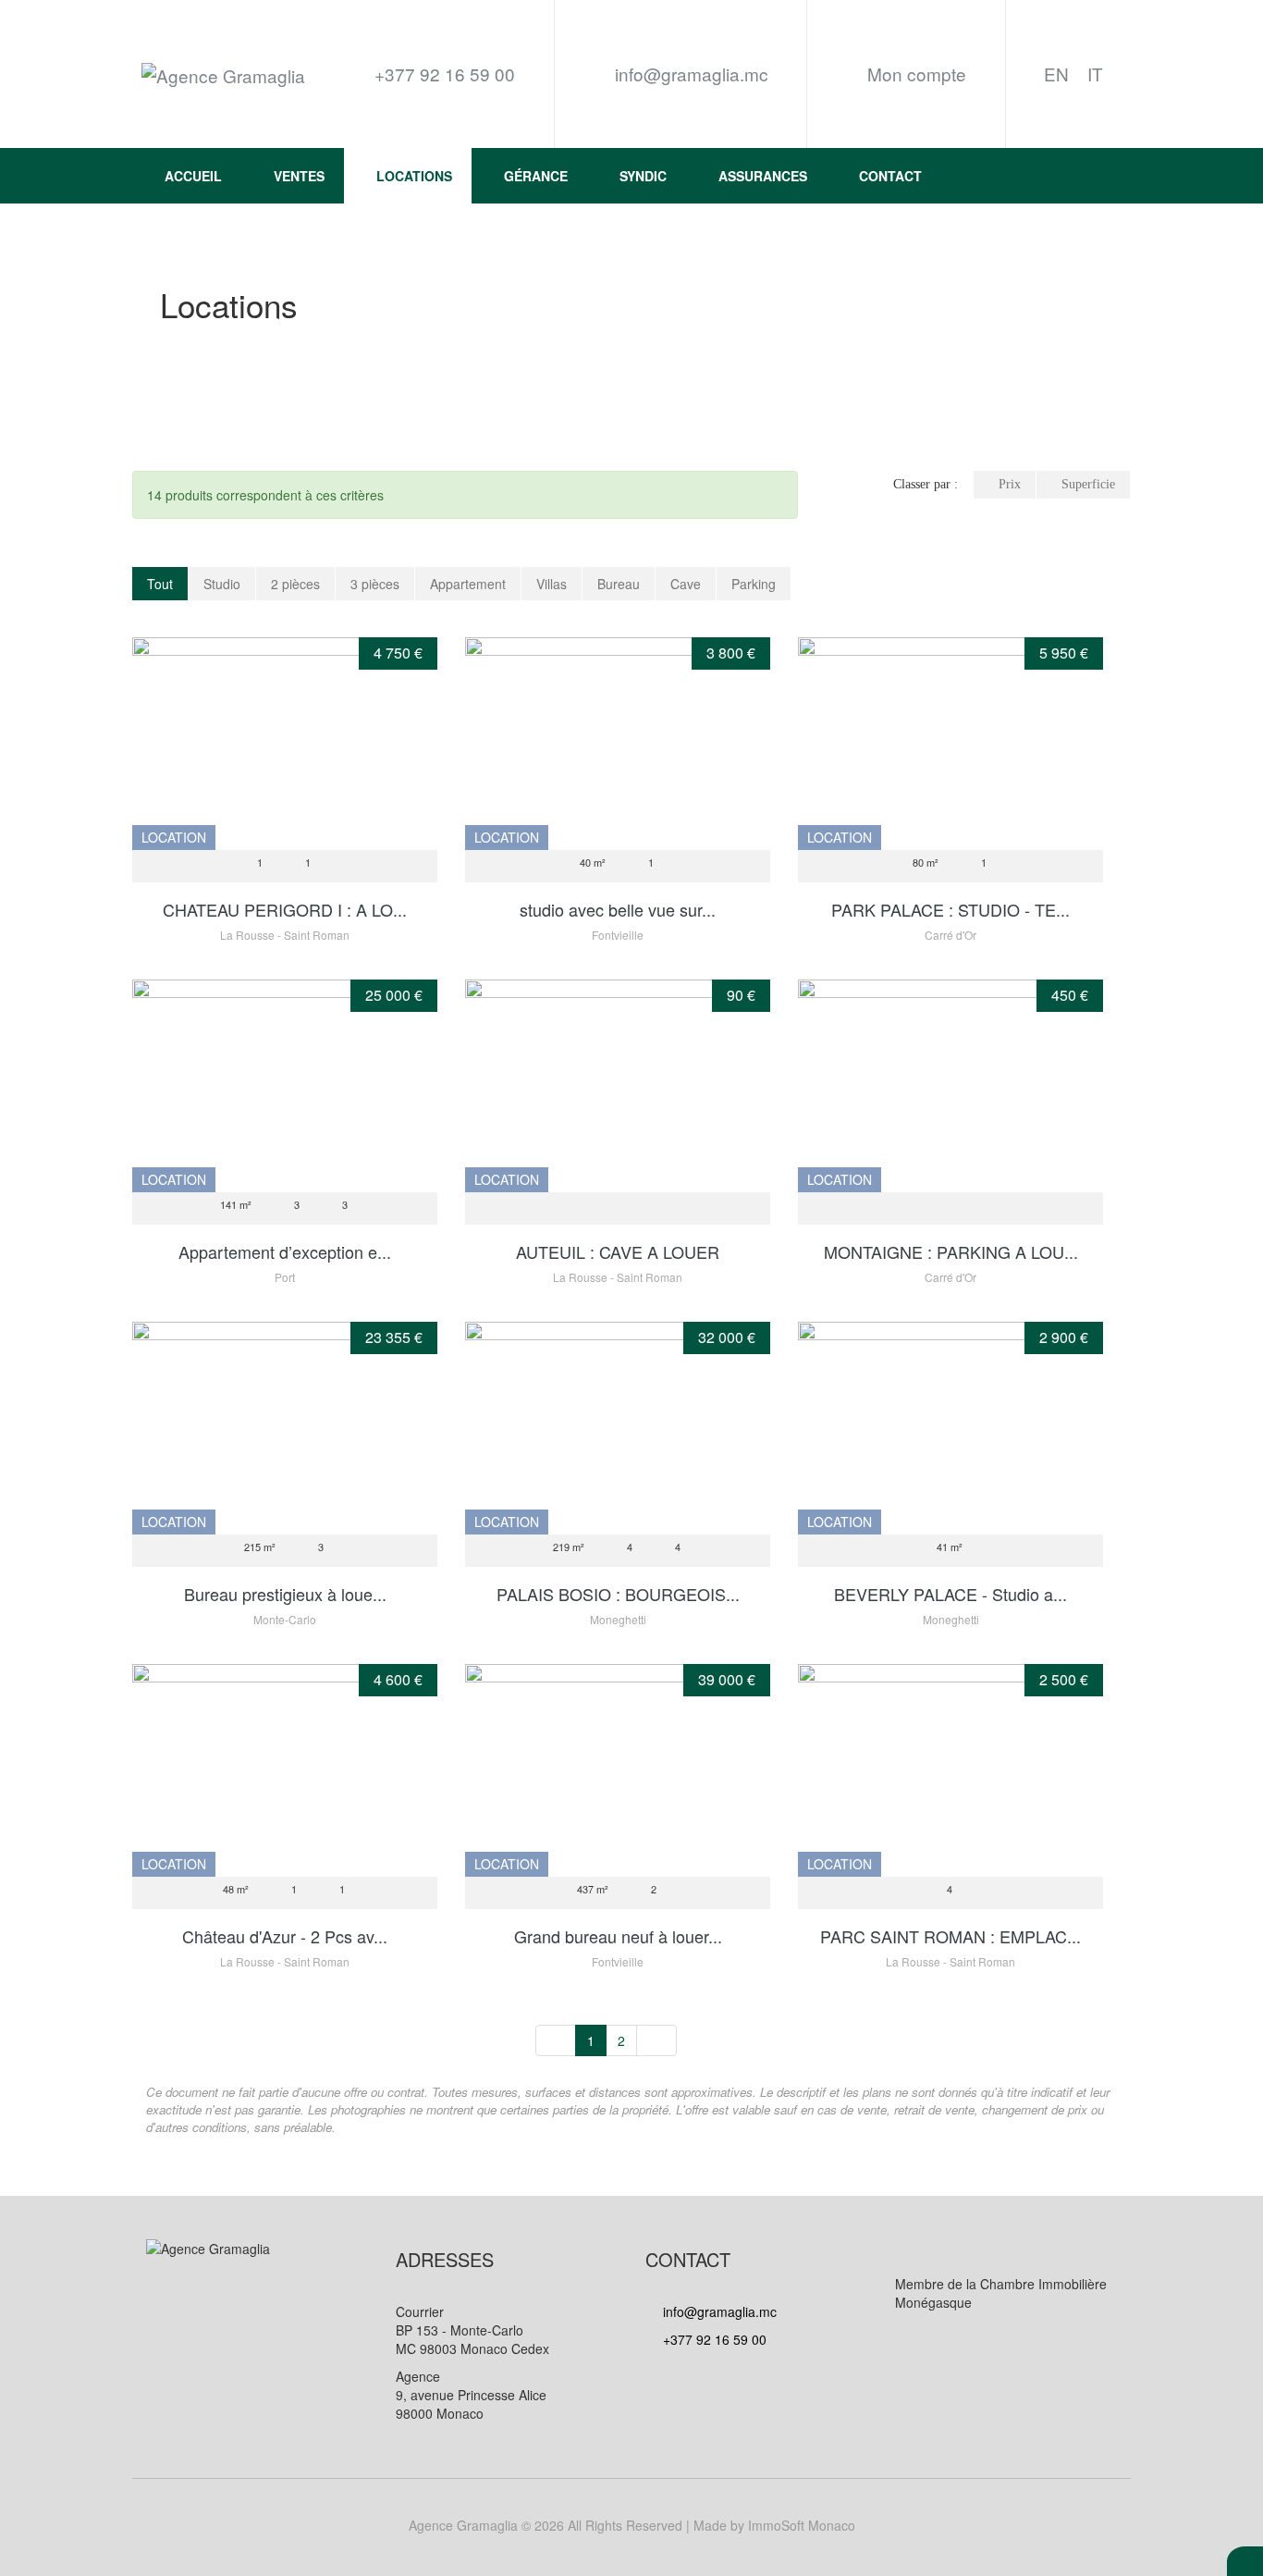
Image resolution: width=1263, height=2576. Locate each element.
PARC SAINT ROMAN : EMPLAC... (950, 1936)
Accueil (193, 176)
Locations (414, 176)
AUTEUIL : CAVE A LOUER (618, 1251)
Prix (1010, 484)
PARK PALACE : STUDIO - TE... (950, 909)
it (1095, 74)
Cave (686, 584)
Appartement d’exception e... (285, 1251)
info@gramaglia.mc (689, 74)
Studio (222, 584)
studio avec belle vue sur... (618, 909)
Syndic (643, 176)
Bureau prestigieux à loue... (285, 1594)
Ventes (299, 176)
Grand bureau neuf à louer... (618, 1936)
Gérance (536, 176)
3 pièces (375, 584)
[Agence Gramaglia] (223, 74)
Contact (890, 176)
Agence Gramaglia (463, 2525)
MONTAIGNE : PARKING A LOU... (951, 1251)
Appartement (468, 584)
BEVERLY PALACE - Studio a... (950, 1594)
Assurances (763, 176)
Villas (552, 584)
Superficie (1088, 484)
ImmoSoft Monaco (802, 2525)
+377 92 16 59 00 (713, 2339)
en (1056, 74)
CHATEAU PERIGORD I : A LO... (285, 909)
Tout (160, 584)
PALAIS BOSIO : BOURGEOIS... (618, 1594)
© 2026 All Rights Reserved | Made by (632, 2525)
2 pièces (295, 584)
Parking (754, 584)
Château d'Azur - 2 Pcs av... (285, 1936)
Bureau (619, 584)
